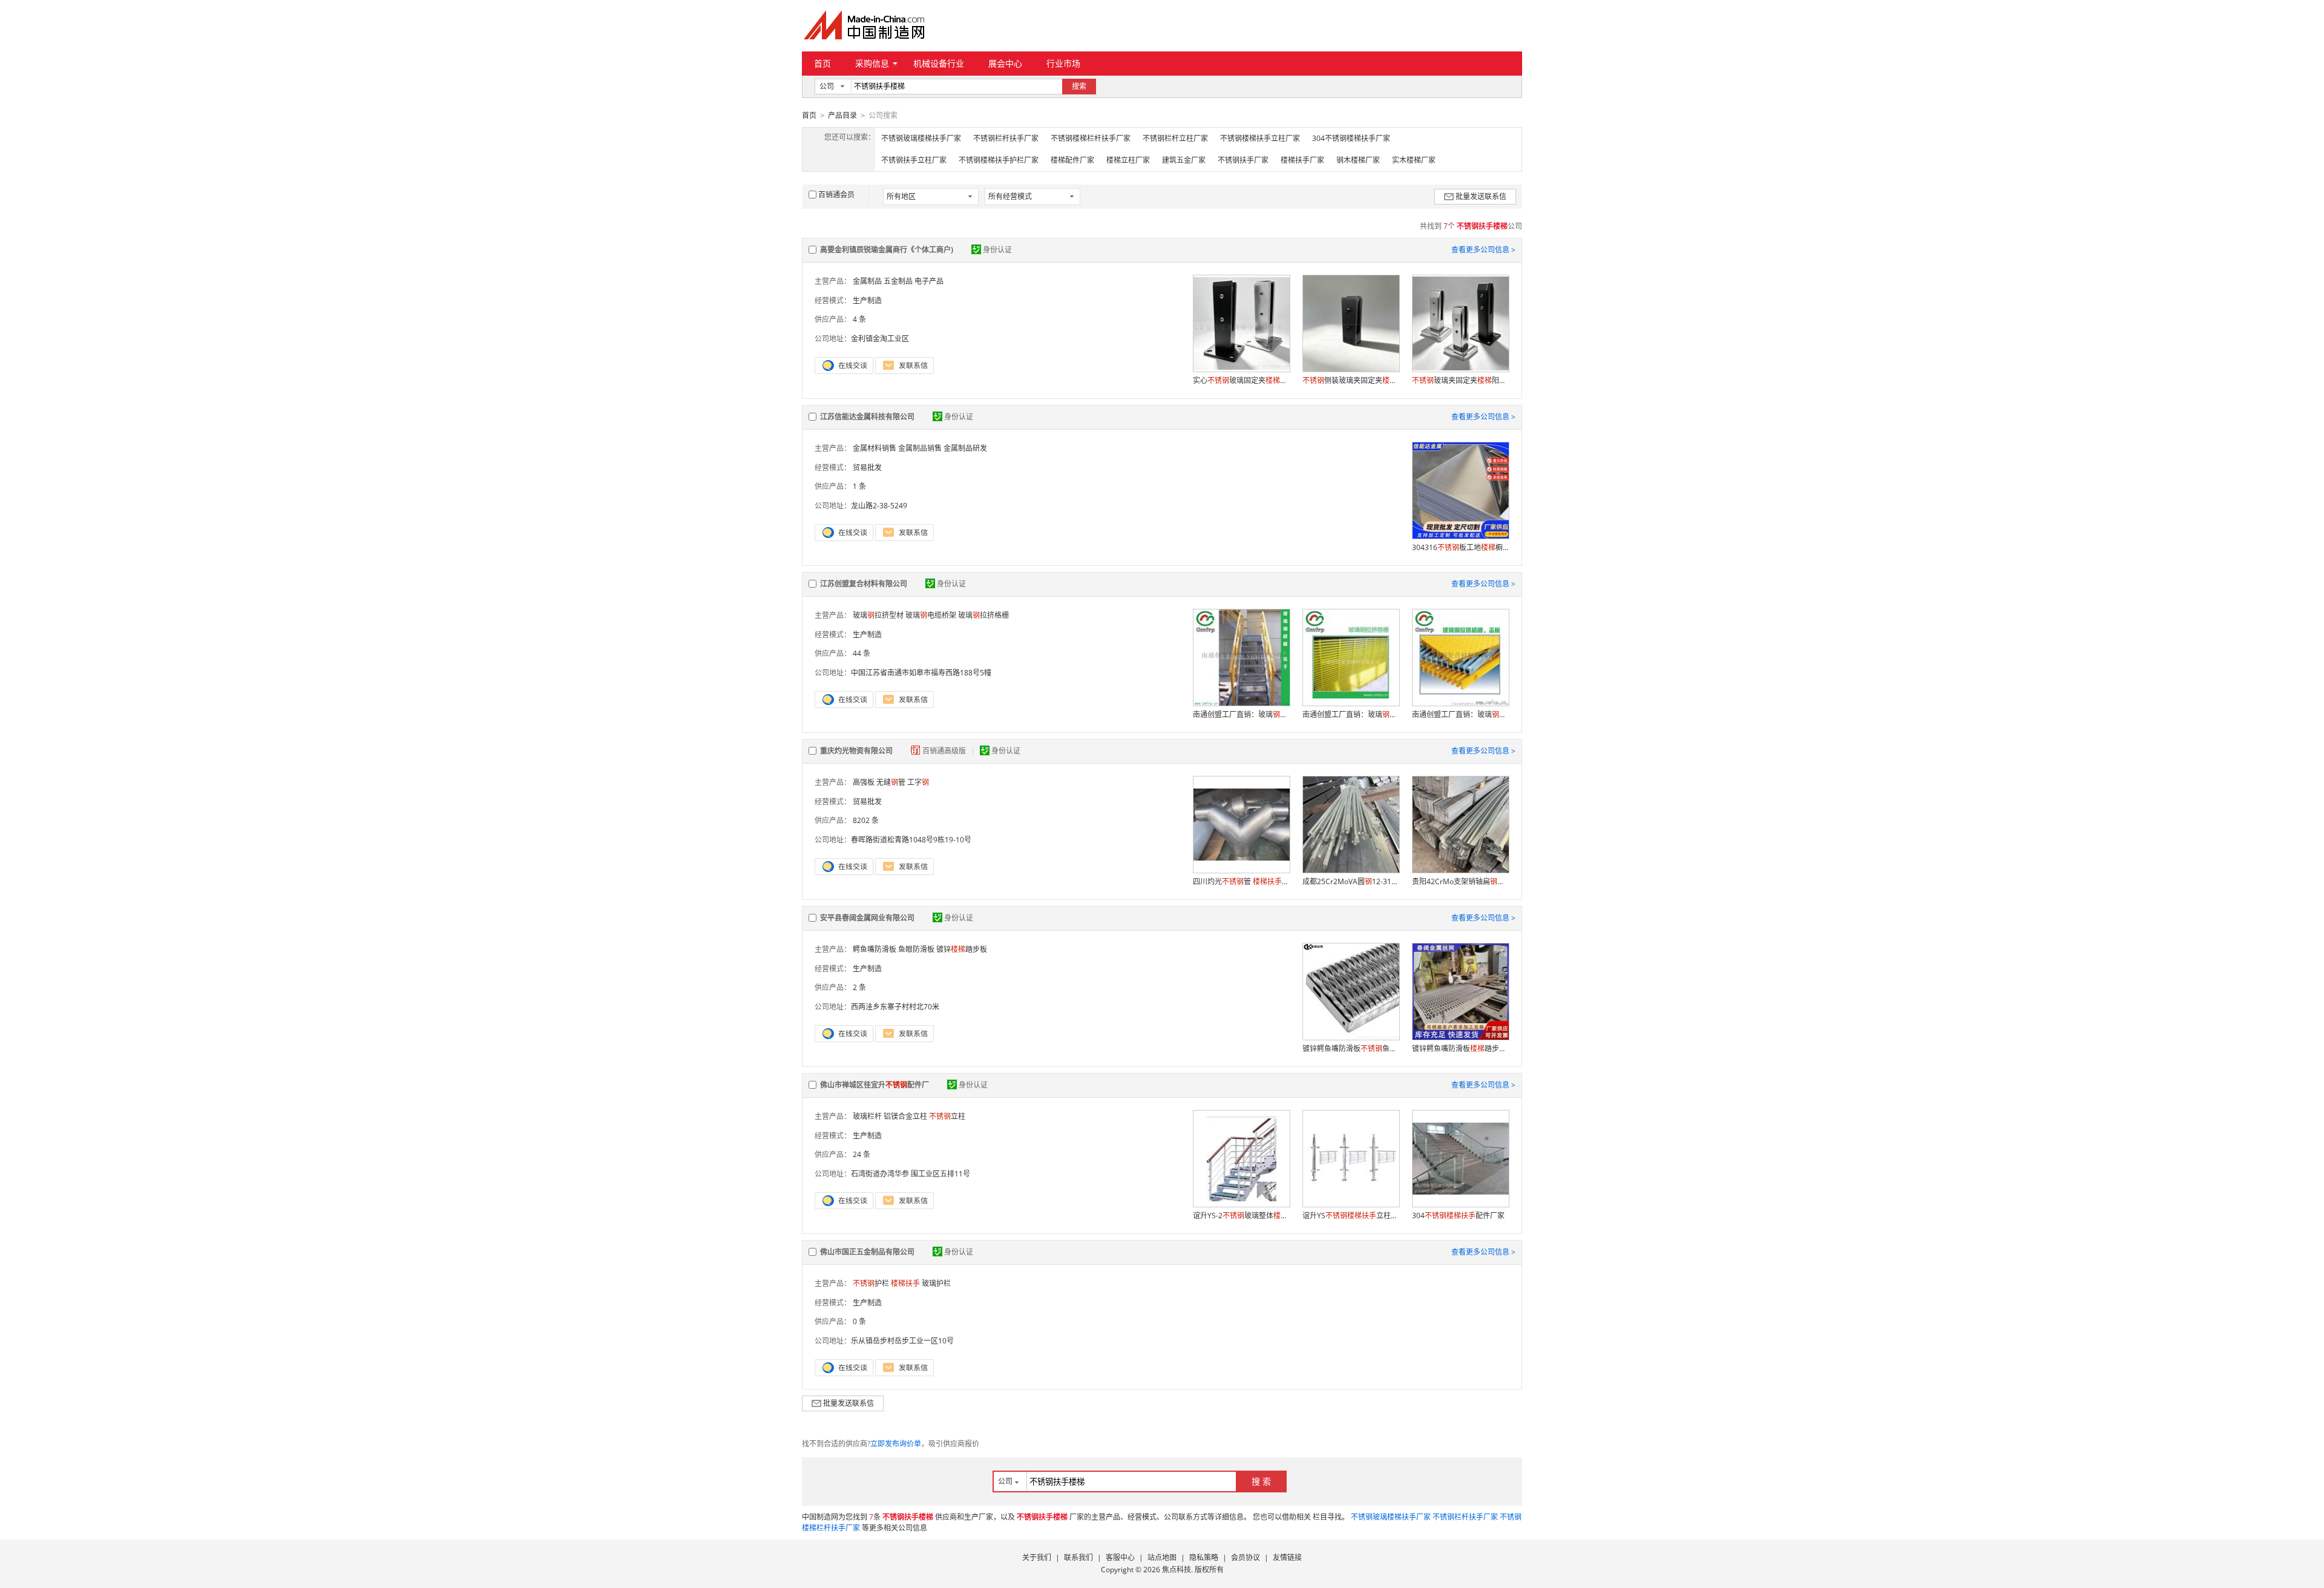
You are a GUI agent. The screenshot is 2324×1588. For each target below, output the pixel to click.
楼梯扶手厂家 (1302, 160)
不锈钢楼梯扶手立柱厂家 (1260, 138)
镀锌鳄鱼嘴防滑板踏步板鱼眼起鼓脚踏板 (1460, 1048)
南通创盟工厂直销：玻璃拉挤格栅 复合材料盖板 (1460, 714)
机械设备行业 (939, 63)
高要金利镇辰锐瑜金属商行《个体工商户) (887, 250)
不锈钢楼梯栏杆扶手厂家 (1091, 138)
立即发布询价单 (896, 1444)
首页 (822, 63)
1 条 (859, 486)
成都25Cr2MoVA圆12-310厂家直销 (1351, 881)
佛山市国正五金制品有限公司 (867, 1252)
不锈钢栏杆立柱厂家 (1175, 138)
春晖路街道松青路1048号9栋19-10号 (911, 840)
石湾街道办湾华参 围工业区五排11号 (911, 1174)
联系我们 (1078, 1557)
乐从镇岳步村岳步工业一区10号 (902, 1341)
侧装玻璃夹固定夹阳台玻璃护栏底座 (1351, 380)
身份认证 (997, 250)
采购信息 (872, 63)
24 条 (862, 1154)
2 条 (859, 987)
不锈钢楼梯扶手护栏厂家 (999, 160)
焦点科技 (1177, 1570)
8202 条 (866, 820)
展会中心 (1005, 63)
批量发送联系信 (1481, 196)
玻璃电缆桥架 (931, 615)
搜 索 (1261, 1481)
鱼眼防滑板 (916, 949)
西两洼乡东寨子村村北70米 (895, 1007)
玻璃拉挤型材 (878, 615)
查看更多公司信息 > (1483, 250)
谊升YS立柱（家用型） (1351, 1216)
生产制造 (867, 300)
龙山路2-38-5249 (879, 506)
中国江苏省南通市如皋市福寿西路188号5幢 (921, 673)
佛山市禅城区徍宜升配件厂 (875, 1085)
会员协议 (1246, 1557)
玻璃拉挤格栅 (983, 615)
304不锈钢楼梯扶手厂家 (1351, 138)
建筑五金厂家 (1184, 160)
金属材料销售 (875, 448)
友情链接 (1287, 1557)
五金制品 (898, 281)
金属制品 (867, 281)
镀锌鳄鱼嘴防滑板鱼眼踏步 (1351, 1048)
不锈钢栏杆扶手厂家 (1006, 138)
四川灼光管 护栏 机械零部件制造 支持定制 (1241, 881)
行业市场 (1063, 63)
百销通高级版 (945, 751)
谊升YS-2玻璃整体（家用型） (1241, 1216)
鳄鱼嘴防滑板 (875, 949)
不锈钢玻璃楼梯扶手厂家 (921, 138)
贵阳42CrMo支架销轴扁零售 (1460, 881)
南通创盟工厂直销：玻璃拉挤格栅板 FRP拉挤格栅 (1351, 714)
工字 (918, 782)
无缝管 (891, 782)
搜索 (1079, 86)
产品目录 (842, 115)
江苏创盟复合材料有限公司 (864, 584)
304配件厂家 (1458, 1216)
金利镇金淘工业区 (880, 339)
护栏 (871, 1283)
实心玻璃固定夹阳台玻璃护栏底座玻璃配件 (1241, 380)
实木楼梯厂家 (1414, 160)
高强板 (864, 782)
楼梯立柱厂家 (1128, 160)
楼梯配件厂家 (1072, 160)
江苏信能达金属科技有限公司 (867, 417)
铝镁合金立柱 (905, 1116)
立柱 (947, 1116)
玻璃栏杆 (867, 1116)
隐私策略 (1204, 1557)
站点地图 (1162, 1557)
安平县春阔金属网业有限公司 (867, 918)
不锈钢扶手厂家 (1243, 160)
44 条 (862, 653)
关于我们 (1037, 1557)
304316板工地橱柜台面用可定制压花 (1460, 547)
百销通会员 (836, 195)
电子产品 (929, 281)
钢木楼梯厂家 (1358, 160)
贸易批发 (867, 468)
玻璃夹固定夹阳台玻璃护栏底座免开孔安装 (1460, 380)
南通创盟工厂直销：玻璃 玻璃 (1241, 714)
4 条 (859, 319)
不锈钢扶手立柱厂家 (914, 160)
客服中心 (1120, 1557)
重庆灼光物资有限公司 (856, 751)
